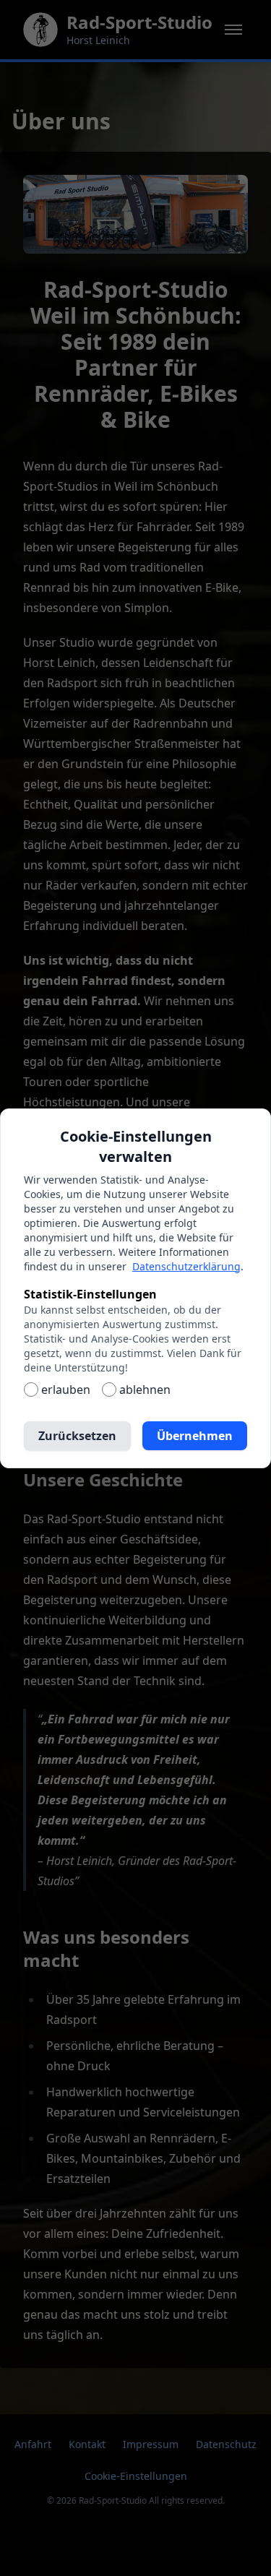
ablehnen (145, 1390)
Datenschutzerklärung (186, 1266)
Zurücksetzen (77, 1436)
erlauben (66, 1390)
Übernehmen (195, 1436)
